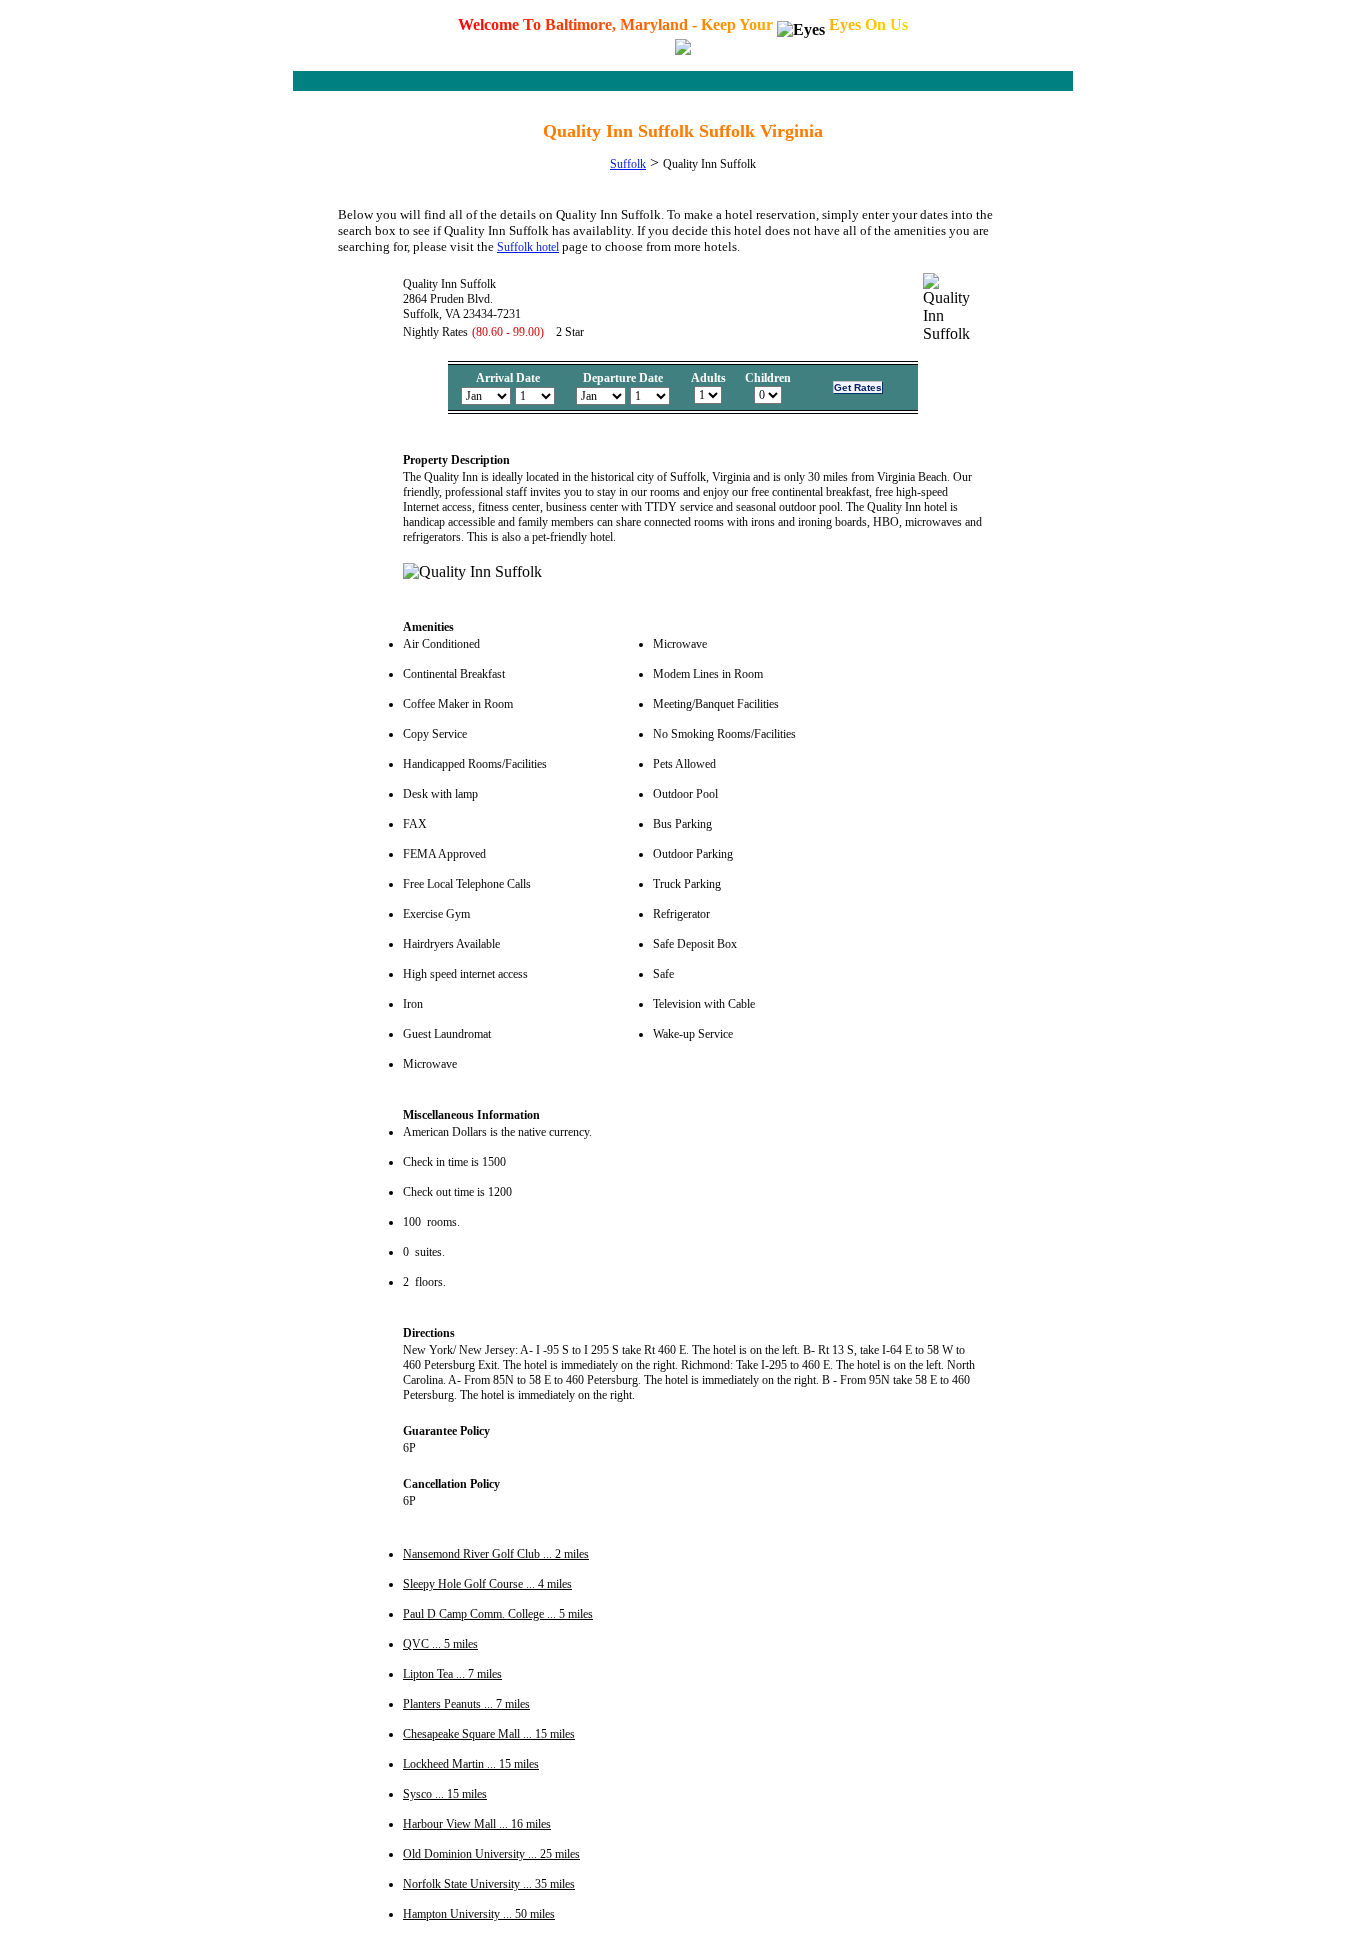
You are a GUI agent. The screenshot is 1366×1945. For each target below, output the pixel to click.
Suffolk (628, 164)
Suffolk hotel (528, 247)
